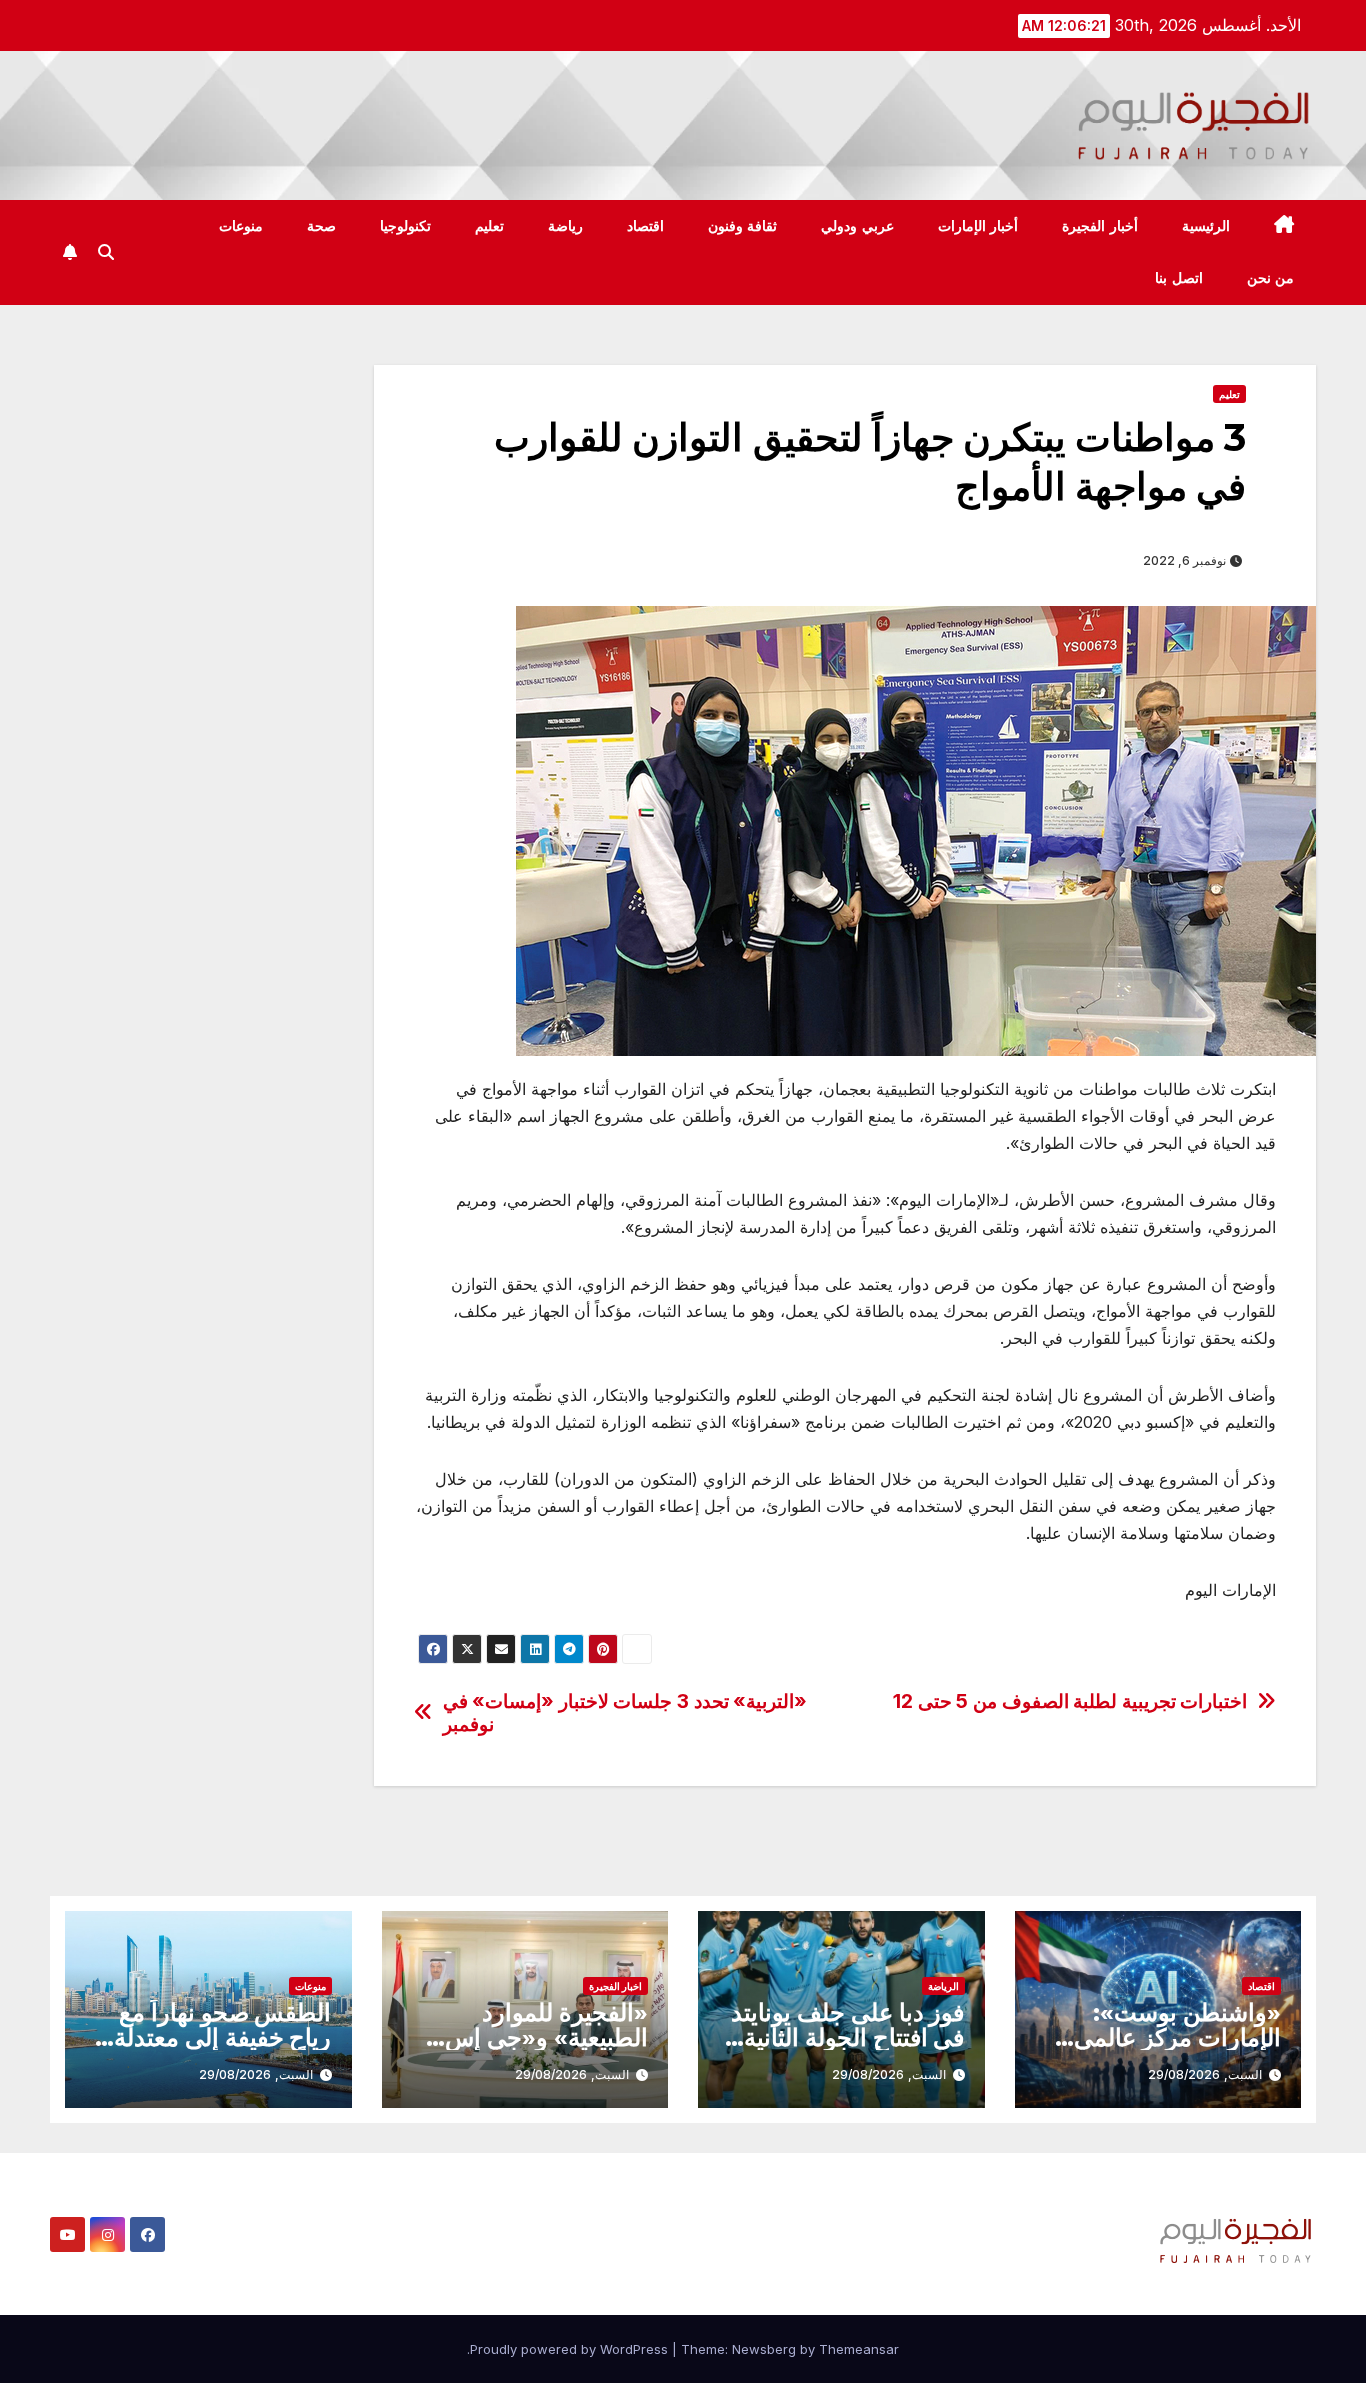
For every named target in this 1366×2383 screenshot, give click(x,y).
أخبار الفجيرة (1100, 226)
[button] (106, 252)
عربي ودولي (857, 226)
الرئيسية (1206, 226)
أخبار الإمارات (978, 226)
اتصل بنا (1179, 278)
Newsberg (764, 2349)
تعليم (489, 226)
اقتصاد (645, 226)
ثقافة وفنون (743, 226)
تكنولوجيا (405, 226)
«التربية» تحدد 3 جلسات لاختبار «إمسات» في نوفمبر (625, 1713)
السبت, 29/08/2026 (1205, 2074)
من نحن (1271, 278)
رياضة (565, 226)
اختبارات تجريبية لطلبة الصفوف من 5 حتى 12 (1070, 1701)
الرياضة (943, 1986)
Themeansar (859, 2349)
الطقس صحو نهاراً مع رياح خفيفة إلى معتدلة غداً (222, 2037)
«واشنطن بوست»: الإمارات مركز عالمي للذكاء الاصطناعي (1177, 2037)
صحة (321, 226)
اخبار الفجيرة (615, 1986)
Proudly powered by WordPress (571, 2349)
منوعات (241, 226)
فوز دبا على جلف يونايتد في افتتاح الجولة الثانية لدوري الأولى (847, 2037)
